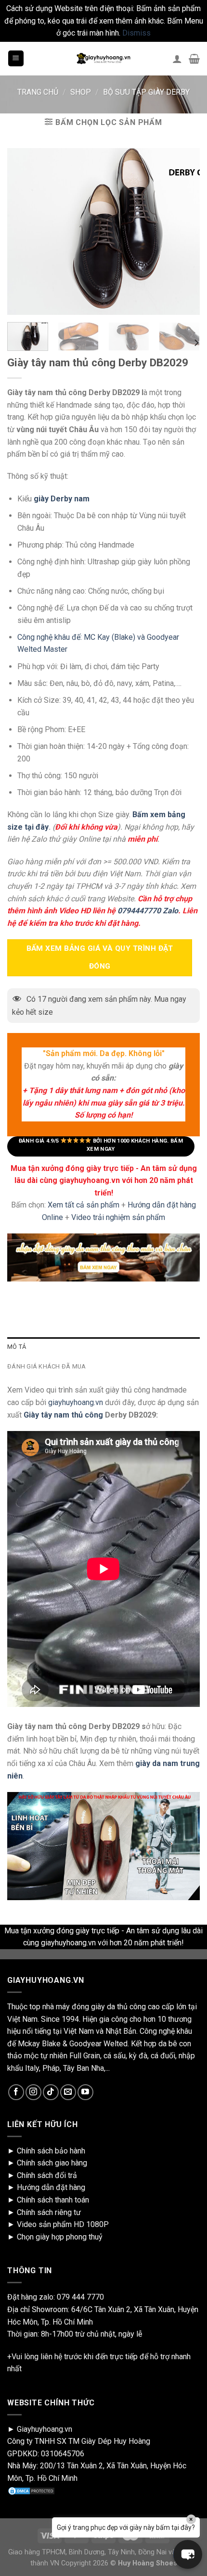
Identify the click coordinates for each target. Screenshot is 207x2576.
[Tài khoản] (177, 59)
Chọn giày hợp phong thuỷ (60, 2237)
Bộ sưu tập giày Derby (146, 92)
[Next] (196, 343)
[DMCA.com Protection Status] (31, 2491)
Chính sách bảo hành (51, 2151)
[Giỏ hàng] (194, 59)
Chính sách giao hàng (52, 2163)
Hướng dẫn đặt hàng (51, 2187)
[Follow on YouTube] (85, 2092)
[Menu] (16, 58)
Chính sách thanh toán (53, 2200)
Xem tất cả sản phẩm (84, 1205)
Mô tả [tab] (17, 1347)
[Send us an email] (68, 2092)
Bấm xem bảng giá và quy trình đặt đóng (100, 957)
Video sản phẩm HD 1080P (63, 2224)
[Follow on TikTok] (51, 2092)
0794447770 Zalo (148, 911)
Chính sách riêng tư (49, 2212)
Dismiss (136, 33)
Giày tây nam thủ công (62, 1415)
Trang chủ (38, 92)
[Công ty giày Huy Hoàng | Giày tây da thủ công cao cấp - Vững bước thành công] (103, 59)
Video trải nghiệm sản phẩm (118, 1217)
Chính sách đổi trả (47, 2175)
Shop (81, 92)
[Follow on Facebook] (16, 2092)
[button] (188, 2554)
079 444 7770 (80, 2297)
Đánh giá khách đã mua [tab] (46, 1366)
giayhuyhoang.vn (76, 1402)
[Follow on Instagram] (33, 2092)
